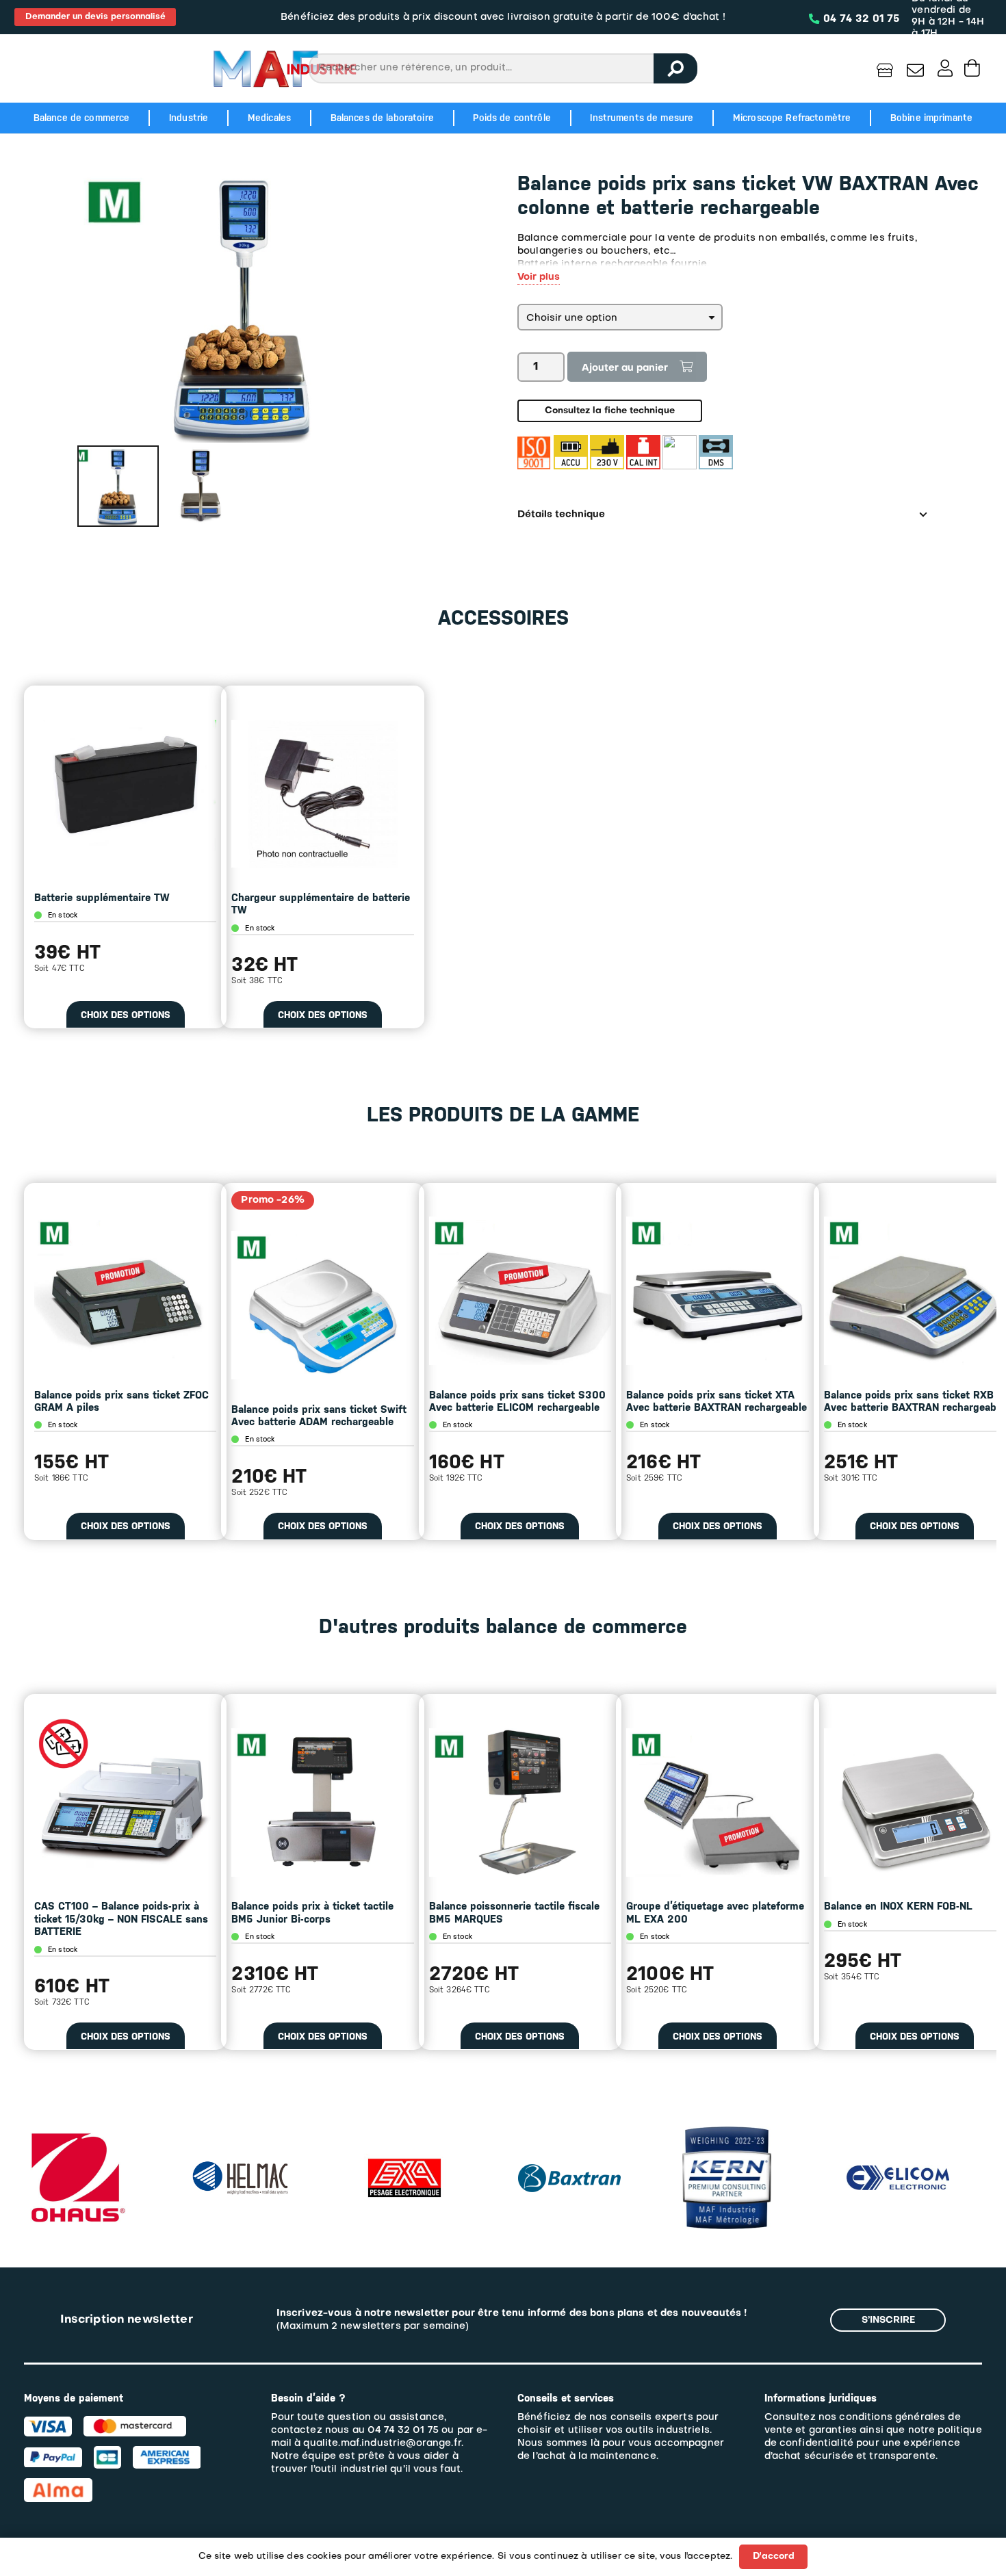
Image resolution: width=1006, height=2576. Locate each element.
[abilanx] (892, 2133)
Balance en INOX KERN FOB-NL (898, 1906)
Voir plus (539, 277)
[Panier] (972, 68)
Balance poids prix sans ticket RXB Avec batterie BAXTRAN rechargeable (914, 1401)
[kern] (563, 2133)
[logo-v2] (285, 68)
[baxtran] (405, 2159)
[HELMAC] (76, 2167)
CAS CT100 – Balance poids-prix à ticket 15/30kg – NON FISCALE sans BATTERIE (121, 1919)
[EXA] (240, 2133)
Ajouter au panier (625, 368)
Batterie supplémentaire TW (102, 898)
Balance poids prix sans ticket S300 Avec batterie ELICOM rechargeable (517, 1401)
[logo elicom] (734, 2172)
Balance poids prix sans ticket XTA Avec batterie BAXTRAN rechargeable (717, 1401)
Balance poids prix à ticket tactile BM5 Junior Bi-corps (312, 1912)
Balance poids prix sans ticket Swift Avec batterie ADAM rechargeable (319, 1416)
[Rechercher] (675, 68)
